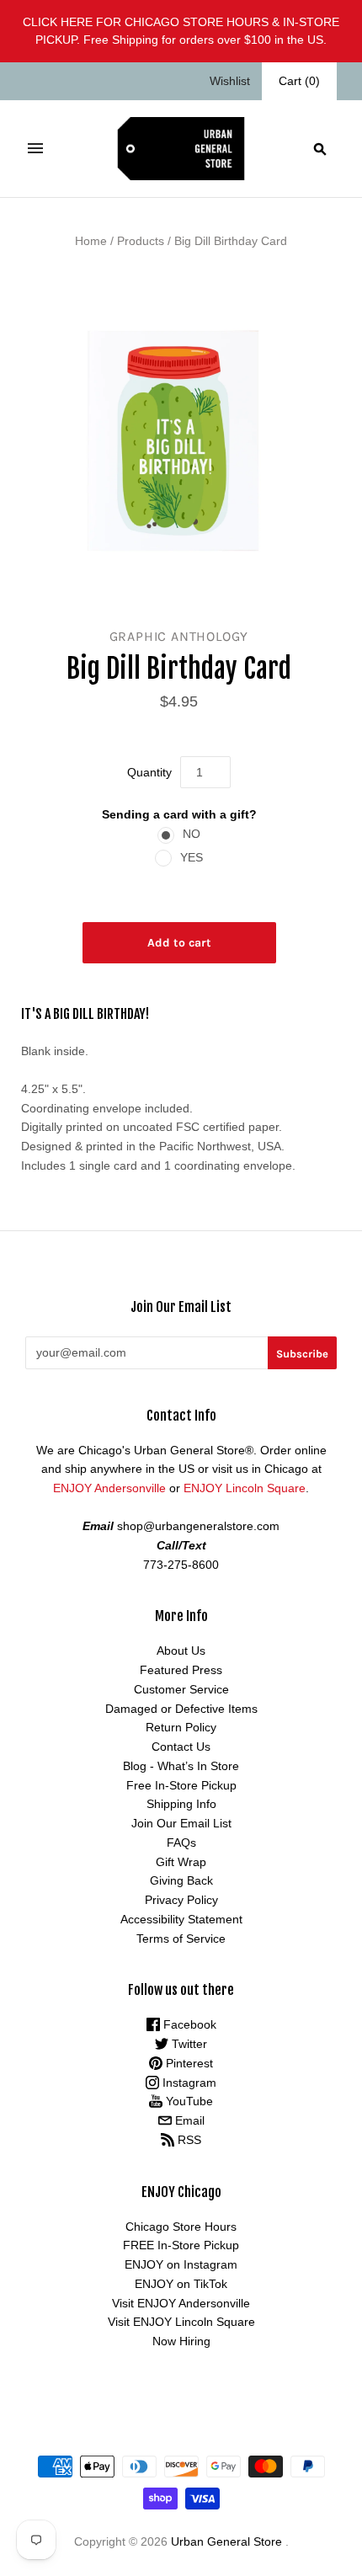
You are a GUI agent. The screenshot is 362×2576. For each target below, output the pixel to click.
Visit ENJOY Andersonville (181, 2303)
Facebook (188, 2024)
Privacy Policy (181, 1900)
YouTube (188, 2101)
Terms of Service (181, 1939)
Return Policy (181, 1727)
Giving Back (181, 1880)
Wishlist (230, 81)
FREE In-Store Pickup (181, 2245)
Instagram (188, 2083)
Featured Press (181, 1670)
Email (188, 2120)
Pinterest (188, 2063)
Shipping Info (181, 1804)
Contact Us (181, 1747)
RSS (188, 2140)
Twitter (188, 2044)
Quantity (149, 772)
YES (192, 857)
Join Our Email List (181, 1823)
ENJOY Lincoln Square (245, 1488)
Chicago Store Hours (181, 2227)
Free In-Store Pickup (181, 1785)
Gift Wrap (181, 1862)
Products (141, 241)
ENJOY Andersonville (109, 1488)
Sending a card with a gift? (179, 814)
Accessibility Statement (181, 1919)
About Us (181, 1651)
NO (192, 834)
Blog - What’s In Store (181, 1766)
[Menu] (35, 148)
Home (91, 241)
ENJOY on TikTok (181, 2284)
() (299, 81)
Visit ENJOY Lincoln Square (181, 2322)
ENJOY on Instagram (181, 2264)
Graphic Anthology (179, 636)
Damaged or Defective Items (181, 1709)
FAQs (181, 1843)
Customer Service (181, 1689)
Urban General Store (226, 2541)
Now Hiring (181, 2341)
